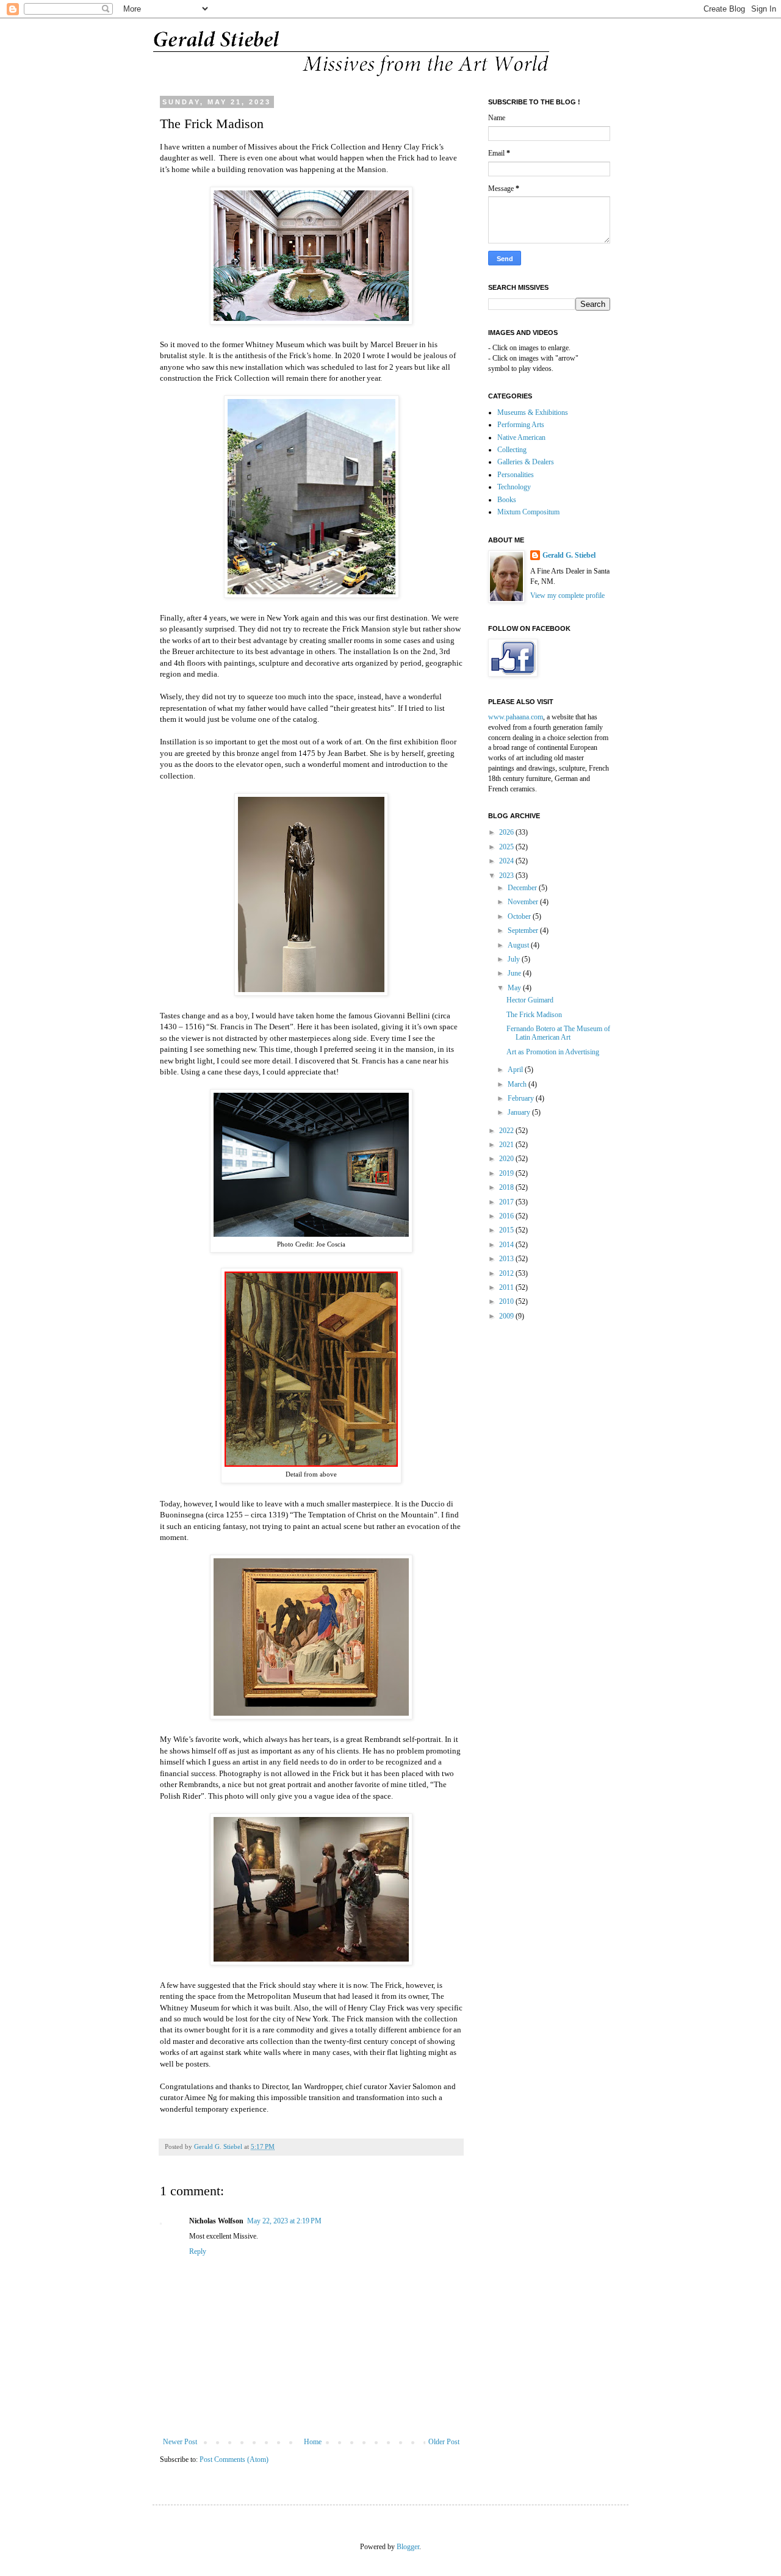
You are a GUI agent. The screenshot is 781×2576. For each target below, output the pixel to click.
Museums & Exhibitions (533, 412)
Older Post (444, 2442)
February (522, 1098)
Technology (514, 487)
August (519, 945)
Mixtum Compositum (528, 512)
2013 (507, 1259)
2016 (507, 1216)
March (518, 1084)
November (524, 902)
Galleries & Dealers (526, 462)
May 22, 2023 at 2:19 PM (284, 2221)
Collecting (512, 450)
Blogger (408, 2547)
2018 (507, 1187)
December (523, 888)
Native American (521, 437)
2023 (507, 876)
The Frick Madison (534, 1015)
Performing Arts (521, 425)
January (520, 1112)
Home (313, 2442)
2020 (507, 1159)
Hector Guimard (530, 1000)
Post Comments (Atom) (234, 2459)
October (520, 916)
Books (507, 500)
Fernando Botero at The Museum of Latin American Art (558, 1033)
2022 (507, 1131)
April (516, 1070)
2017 (507, 1202)
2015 (507, 1230)
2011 (507, 1287)
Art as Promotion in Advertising (553, 1052)
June (515, 973)
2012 (507, 1273)
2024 (507, 861)
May (515, 988)
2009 (507, 1316)
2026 (507, 832)
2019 (507, 1173)
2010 (507, 1301)
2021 (507, 1145)
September (524, 930)
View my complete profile (567, 595)
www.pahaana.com (516, 717)
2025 (507, 847)
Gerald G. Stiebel (569, 555)
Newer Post (180, 2442)
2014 (507, 1245)
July (515, 959)
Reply (198, 2251)
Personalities (516, 475)
